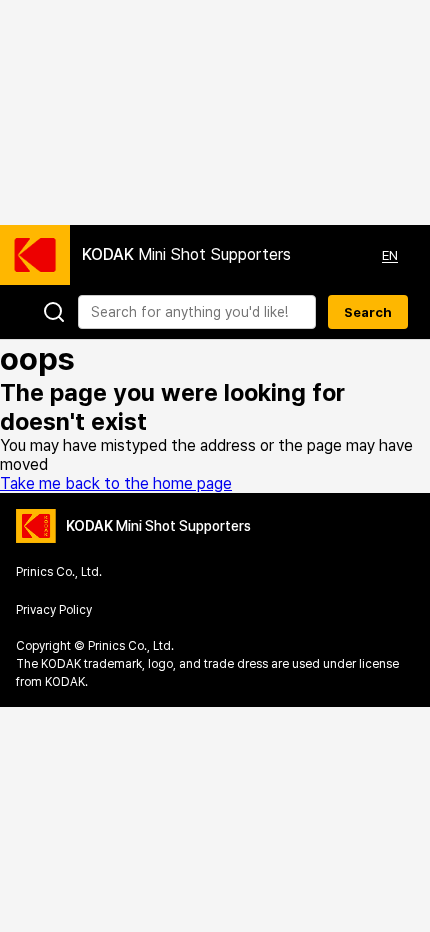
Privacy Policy (54, 610)
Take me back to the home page (116, 483)
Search (368, 312)
